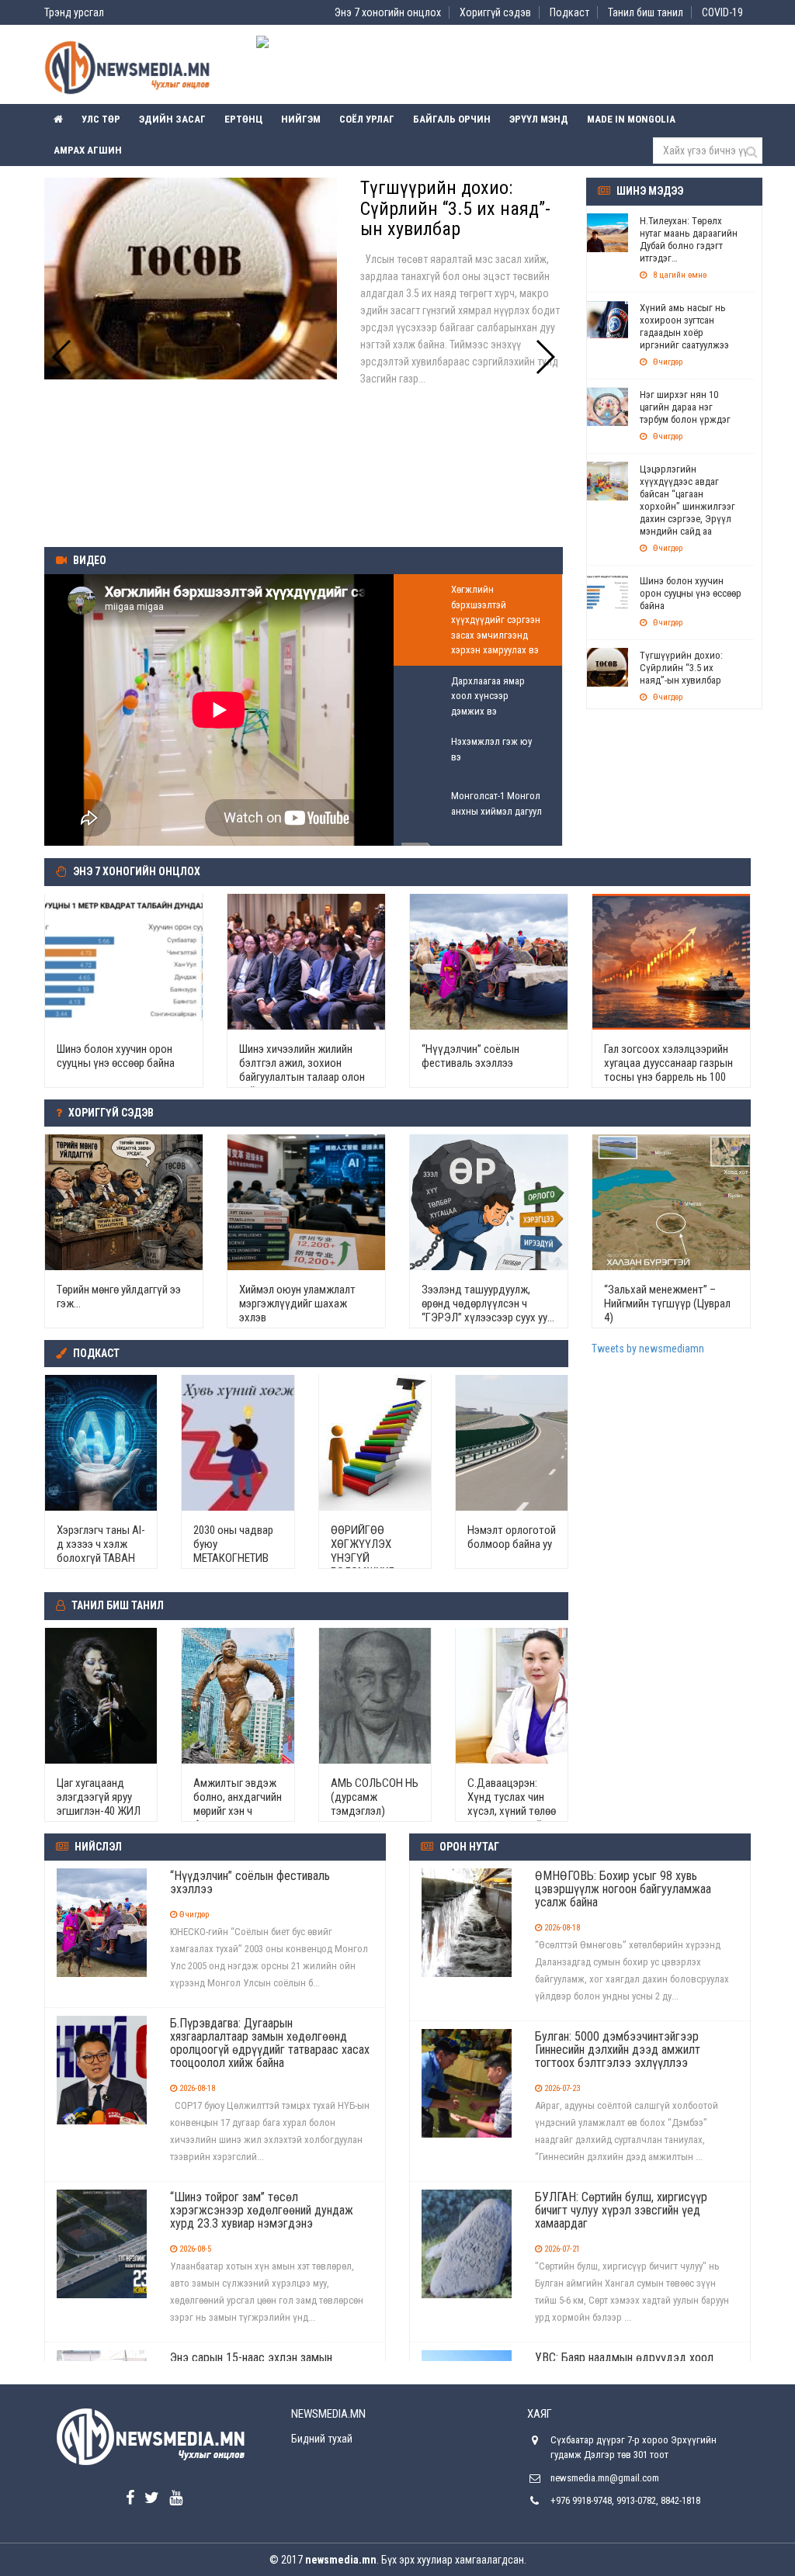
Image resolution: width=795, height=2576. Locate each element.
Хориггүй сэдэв (495, 12)
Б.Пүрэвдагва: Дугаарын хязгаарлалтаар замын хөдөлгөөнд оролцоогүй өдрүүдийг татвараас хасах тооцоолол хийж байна (270, 2043)
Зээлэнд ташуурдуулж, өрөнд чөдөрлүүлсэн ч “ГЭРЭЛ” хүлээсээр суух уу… (488, 1304)
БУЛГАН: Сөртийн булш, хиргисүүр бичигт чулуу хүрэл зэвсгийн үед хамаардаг (621, 2210)
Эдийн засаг (172, 119)
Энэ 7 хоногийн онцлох (388, 12)
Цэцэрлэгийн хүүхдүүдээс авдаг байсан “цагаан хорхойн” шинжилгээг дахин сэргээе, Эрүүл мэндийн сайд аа (687, 500)
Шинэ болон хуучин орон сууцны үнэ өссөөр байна (691, 593)
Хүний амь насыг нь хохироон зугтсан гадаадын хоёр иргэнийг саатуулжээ (684, 326)
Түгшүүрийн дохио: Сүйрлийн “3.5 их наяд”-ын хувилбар (681, 668)
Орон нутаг (469, 1847)
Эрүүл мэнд (539, 119)
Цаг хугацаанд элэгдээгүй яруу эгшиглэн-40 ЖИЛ (99, 1797)
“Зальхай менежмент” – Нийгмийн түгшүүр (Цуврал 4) (667, 1304)
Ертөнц (243, 119)
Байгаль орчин (452, 119)
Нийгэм (301, 119)
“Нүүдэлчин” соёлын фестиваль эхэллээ (470, 1056)
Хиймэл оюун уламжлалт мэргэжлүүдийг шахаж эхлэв (297, 1304)
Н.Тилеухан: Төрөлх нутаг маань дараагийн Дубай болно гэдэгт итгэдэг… (689, 239)
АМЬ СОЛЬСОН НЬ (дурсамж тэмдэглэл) (375, 1797)
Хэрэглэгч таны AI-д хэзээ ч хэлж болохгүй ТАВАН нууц (101, 1551)
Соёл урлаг (367, 119)
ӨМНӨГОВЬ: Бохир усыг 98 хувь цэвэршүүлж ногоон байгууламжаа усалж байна (623, 1889)
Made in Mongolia (631, 119)
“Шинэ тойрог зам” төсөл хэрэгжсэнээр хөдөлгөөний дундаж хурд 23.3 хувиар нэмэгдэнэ (262, 2210)
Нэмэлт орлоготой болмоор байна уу (512, 1537)
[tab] (478, 620)
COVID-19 (722, 12)
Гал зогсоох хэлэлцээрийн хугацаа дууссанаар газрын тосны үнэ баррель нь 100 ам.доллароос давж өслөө (668, 1070)
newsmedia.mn (341, 2560)
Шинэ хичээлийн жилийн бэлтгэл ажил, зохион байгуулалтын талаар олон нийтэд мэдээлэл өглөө (302, 1070)
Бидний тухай (322, 2439)
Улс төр (101, 119)
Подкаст (569, 12)
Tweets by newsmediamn (648, 1349)
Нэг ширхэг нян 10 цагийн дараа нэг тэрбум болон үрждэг (685, 407)
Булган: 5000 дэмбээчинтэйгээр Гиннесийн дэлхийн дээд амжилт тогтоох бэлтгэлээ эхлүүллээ (618, 2050)
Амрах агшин (88, 150)
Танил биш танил (646, 12)
